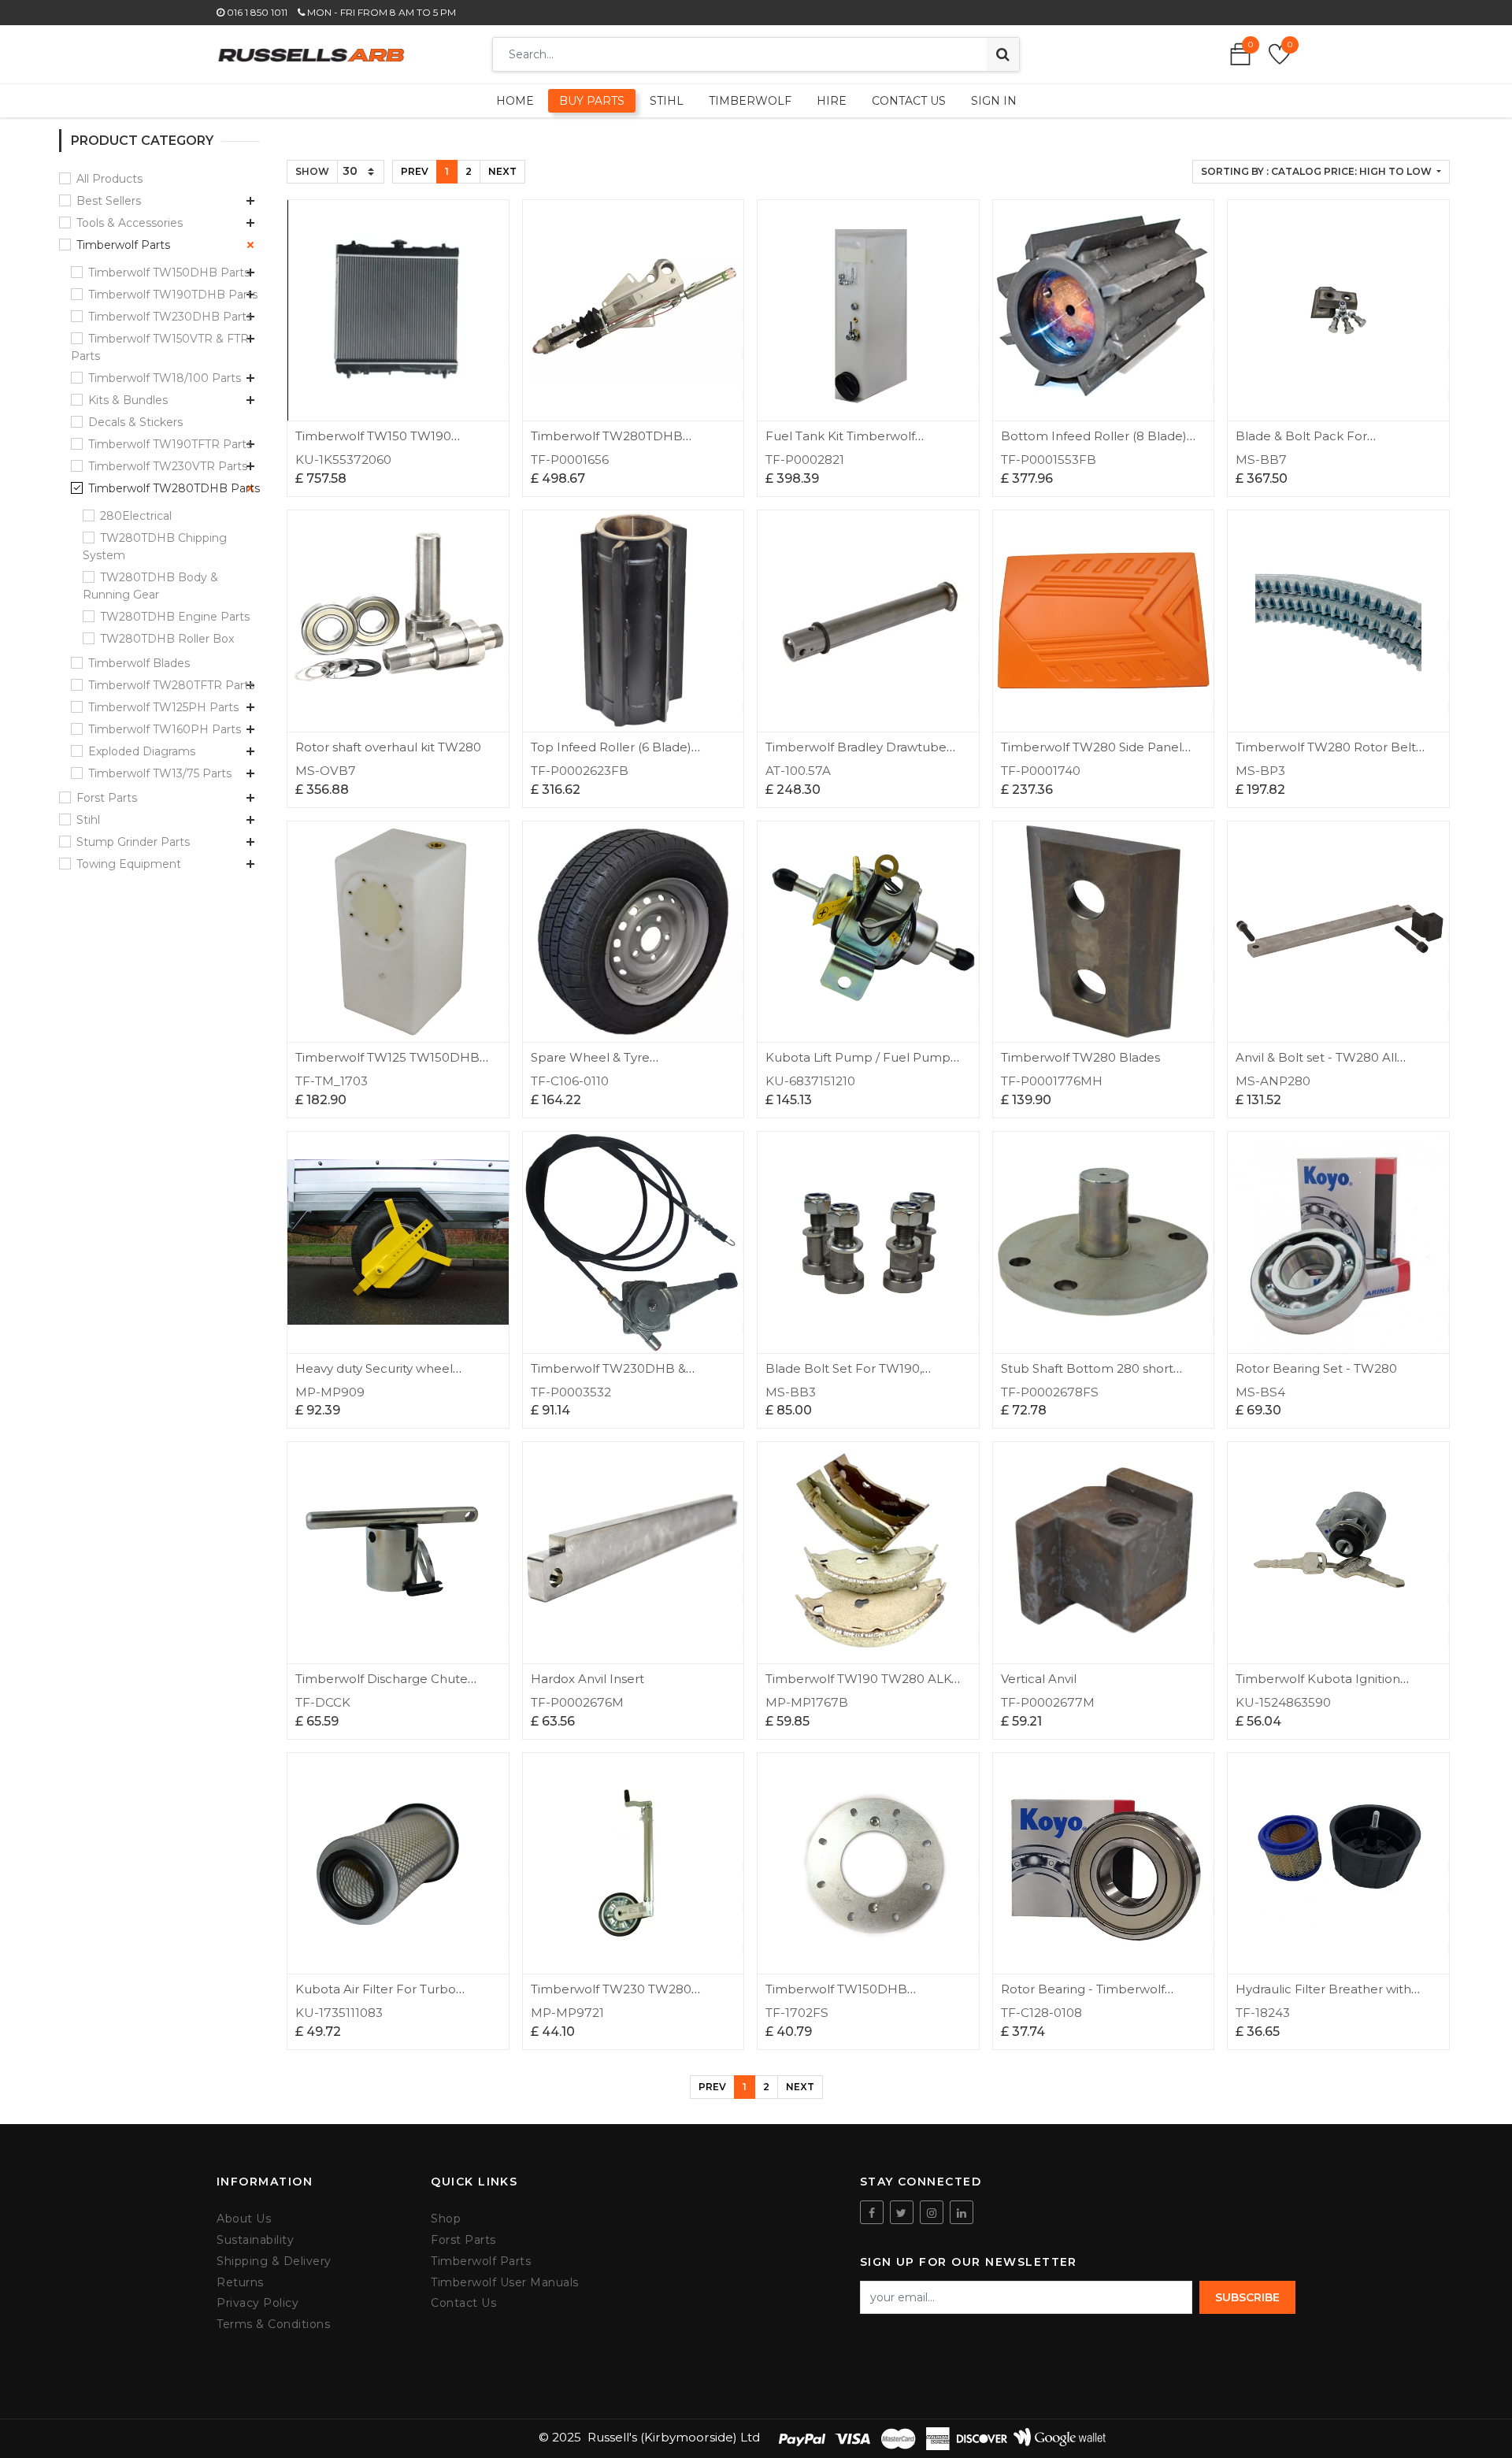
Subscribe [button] (1247, 2297)
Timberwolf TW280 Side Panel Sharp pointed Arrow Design (1091, 754)
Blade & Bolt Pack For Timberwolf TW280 (1301, 443)
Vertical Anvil (1039, 1679)
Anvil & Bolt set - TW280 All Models (1316, 1064)
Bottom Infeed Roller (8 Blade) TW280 (1094, 443)
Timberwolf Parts (123, 245)
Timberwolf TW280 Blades (1080, 1057)
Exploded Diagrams (142, 751)
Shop (446, 2219)
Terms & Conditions (273, 2325)
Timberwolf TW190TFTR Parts (170, 444)
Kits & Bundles (128, 400)
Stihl (88, 820)
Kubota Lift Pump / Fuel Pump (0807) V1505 (858, 1064)
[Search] (1003, 54)
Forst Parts (107, 798)
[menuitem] (515, 101)
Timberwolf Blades (139, 663)
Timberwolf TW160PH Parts (165, 729)
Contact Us (463, 2303)
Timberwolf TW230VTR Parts (168, 466)
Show (312, 171)
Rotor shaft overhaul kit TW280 (388, 747)
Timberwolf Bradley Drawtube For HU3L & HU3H (856, 754)
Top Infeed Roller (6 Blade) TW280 (611, 754)
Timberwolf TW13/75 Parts (160, 773)
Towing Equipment (129, 864)
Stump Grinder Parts (133, 842)
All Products (109, 179)
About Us (244, 2219)
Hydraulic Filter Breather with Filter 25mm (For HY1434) (1323, 1996)
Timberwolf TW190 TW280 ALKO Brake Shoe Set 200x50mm (863, 1686)
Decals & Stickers (135, 422)
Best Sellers (109, 201)
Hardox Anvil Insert (587, 1679)
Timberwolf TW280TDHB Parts (174, 488)
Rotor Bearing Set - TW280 (1316, 1368)
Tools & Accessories (130, 223)
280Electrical (136, 516)
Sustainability (255, 2240)
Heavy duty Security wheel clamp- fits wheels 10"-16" (374, 1375)
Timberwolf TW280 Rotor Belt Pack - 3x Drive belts (1326, 754)
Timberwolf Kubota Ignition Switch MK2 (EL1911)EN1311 (1318, 1686)
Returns (240, 2283)
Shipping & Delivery (274, 2262)
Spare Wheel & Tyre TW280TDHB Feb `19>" (602, 1064)
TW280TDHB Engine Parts (175, 617)
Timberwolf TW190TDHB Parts (173, 295)
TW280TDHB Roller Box (167, 639)
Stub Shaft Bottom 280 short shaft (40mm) (1087, 1375)
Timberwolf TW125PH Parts (163, 707)
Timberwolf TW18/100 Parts (165, 378)
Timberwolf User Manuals (505, 2283)
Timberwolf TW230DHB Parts (170, 317)
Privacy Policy (258, 2303)
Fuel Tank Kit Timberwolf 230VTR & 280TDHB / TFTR (846, 443)
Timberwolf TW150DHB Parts (169, 272)
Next (502, 171)
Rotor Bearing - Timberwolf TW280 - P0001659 (1083, 1996)
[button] (1321, 172)
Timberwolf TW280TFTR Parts (171, 685)
